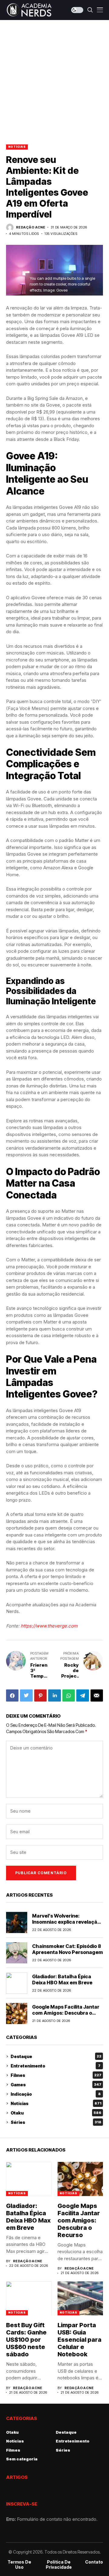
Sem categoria (22, 2459)
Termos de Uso (19, 2565)
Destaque (56, 2056)
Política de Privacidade (59, 2565)
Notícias (17, 147)
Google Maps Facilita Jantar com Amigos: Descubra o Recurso (66, 2013)
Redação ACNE (31, 227)
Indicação (56, 2094)
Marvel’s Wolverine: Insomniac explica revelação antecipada (66, 1922)
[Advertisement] (54, 78)
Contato (94, 2562)
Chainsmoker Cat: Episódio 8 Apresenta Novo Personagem (68, 1949)
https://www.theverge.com (49, 1626)
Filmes (56, 2075)
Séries (56, 2122)
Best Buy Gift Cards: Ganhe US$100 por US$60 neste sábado (26, 2340)
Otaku (56, 2113)
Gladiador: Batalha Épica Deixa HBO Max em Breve (62, 1979)
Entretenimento (56, 2066)
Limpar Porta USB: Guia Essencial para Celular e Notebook (79, 2340)
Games (56, 2085)
